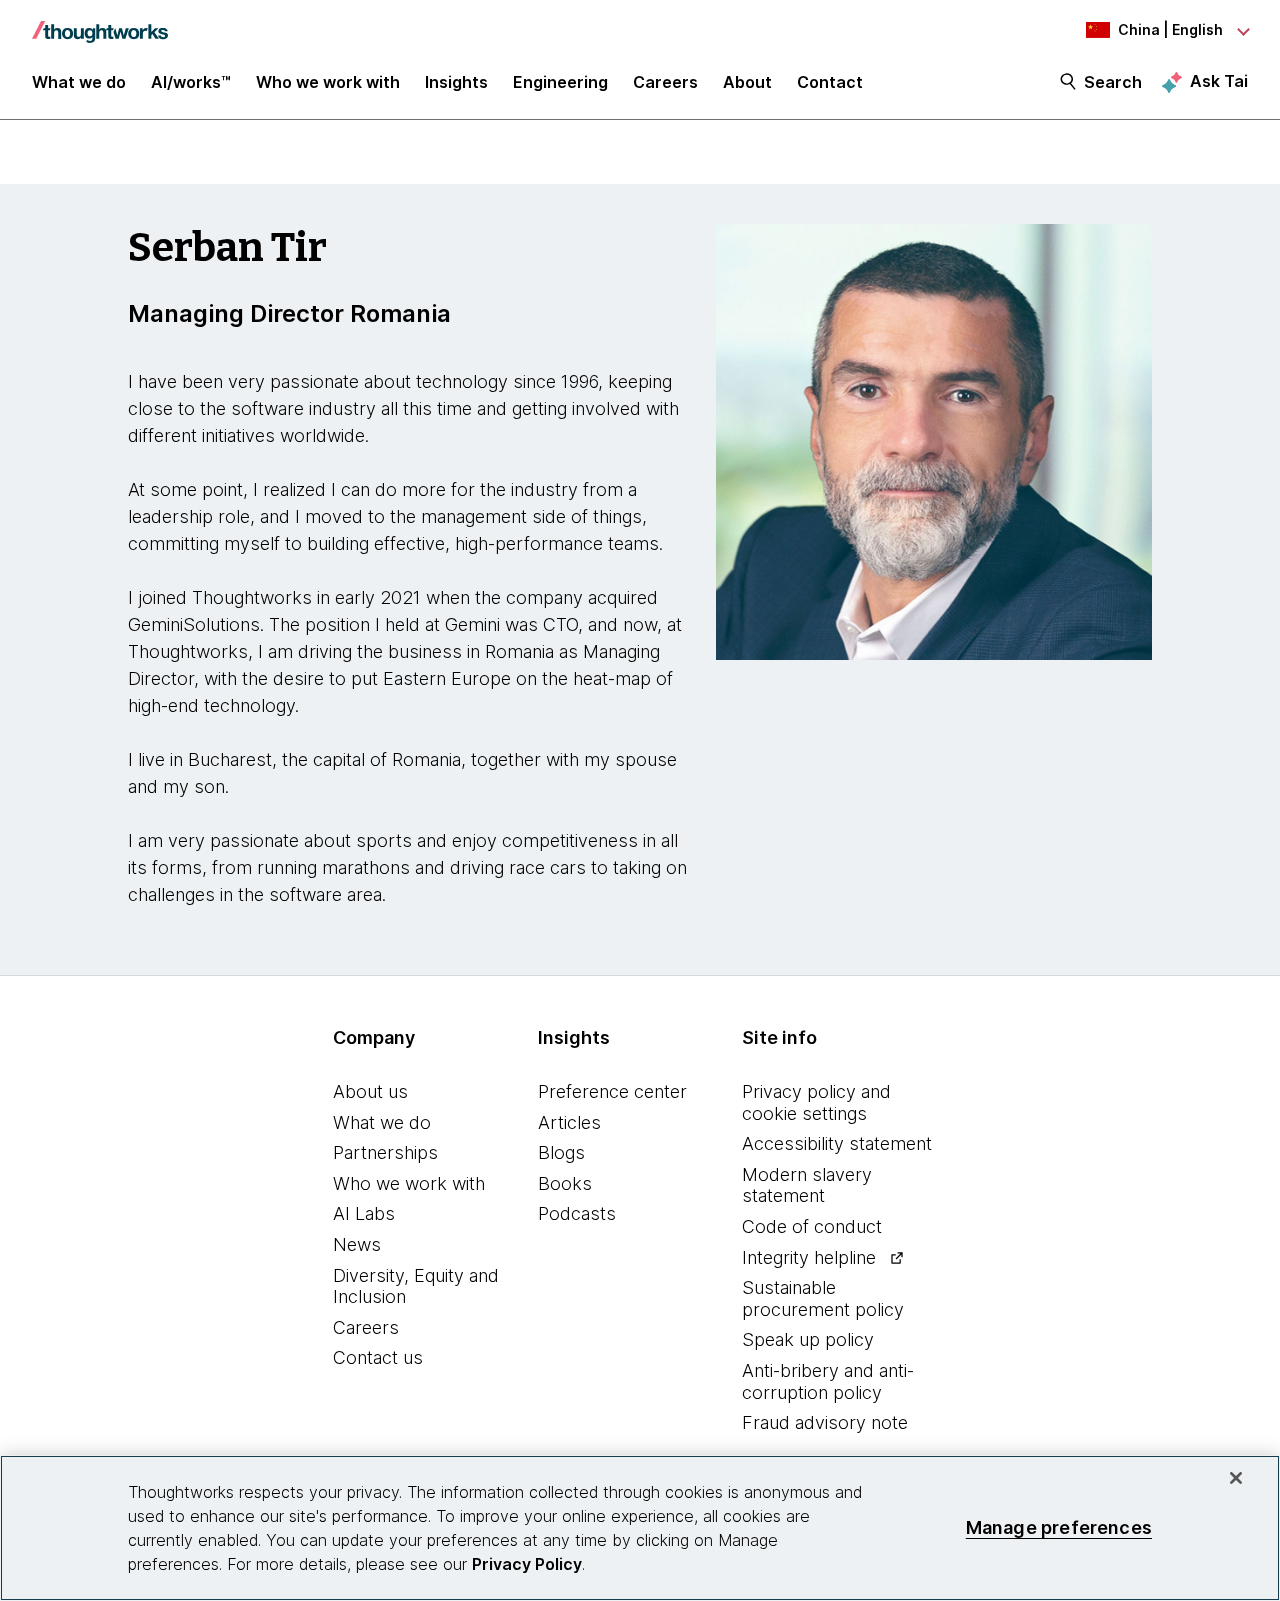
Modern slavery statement (807, 1185)
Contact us (378, 1357)
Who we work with (409, 1183)
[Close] (1236, 1478)
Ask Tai (1219, 81)
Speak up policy (808, 1339)
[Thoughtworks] (100, 22)
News (357, 1244)
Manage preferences (1059, 1527)
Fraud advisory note (825, 1422)
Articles (569, 1122)
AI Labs (364, 1213)
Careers (366, 1327)
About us (370, 1091)
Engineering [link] (560, 82)
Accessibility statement (837, 1143)
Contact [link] (830, 82)
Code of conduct (812, 1226)
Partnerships (385, 1152)
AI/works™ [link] (191, 82)
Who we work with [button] (328, 82)
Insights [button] (456, 82)
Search (1113, 82)
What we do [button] (79, 82)
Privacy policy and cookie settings (816, 1102)
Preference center (612, 1091)
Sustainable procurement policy (823, 1298)
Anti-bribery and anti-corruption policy (828, 1381)
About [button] (747, 82)
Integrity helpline (809, 1257)
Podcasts (577, 1213)
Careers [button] (665, 82)
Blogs (561, 1152)
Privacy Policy (527, 1564)
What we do (382, 1122)
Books (565, 1183)
